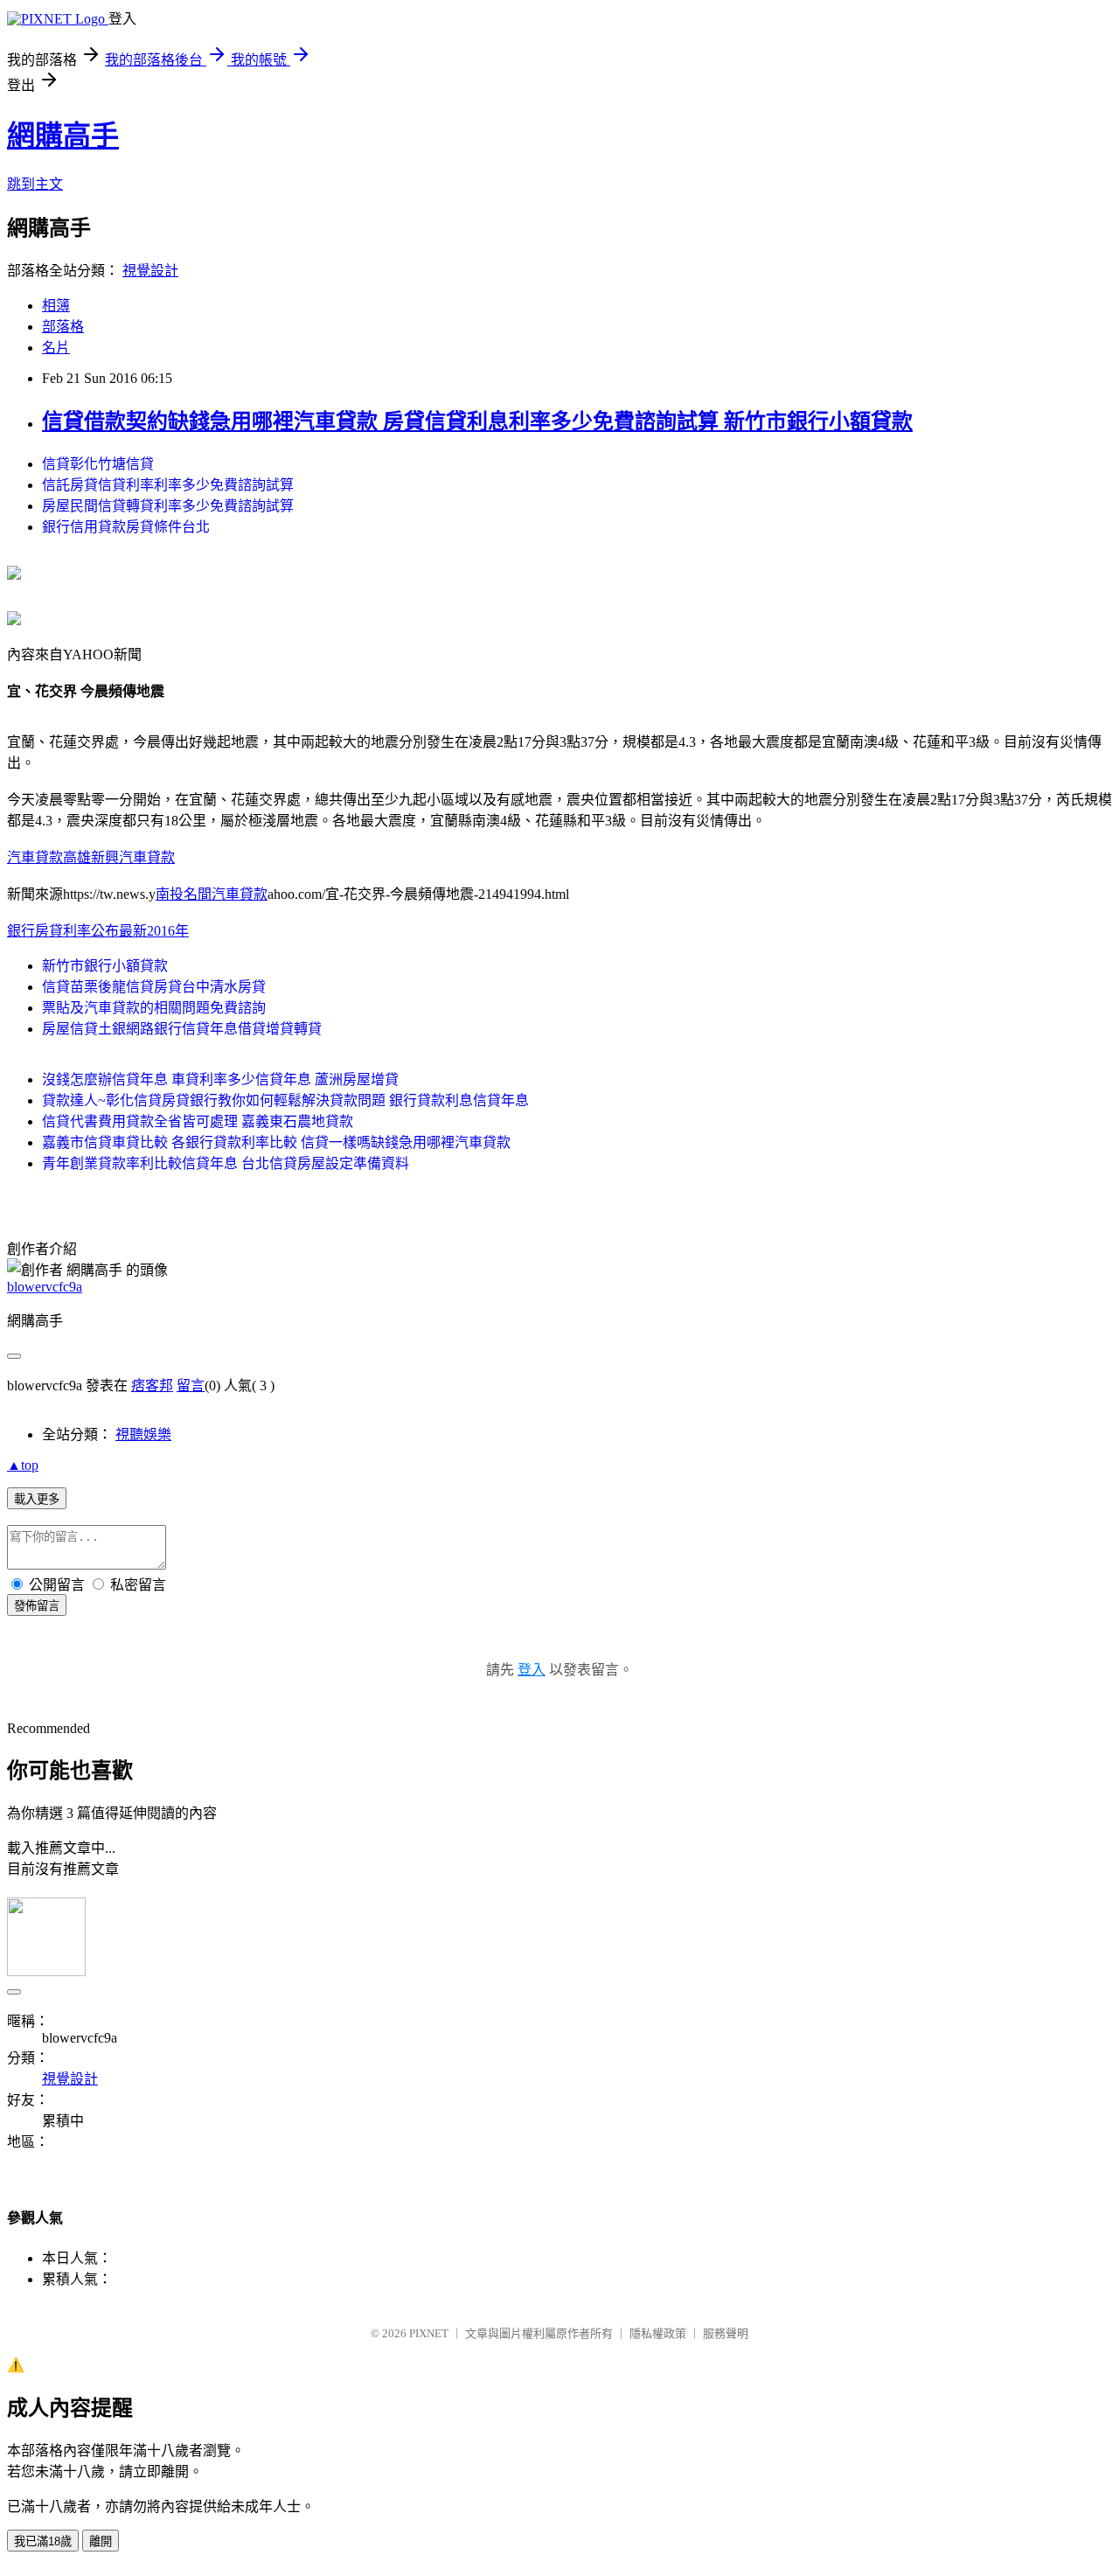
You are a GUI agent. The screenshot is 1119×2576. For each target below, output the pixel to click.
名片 (56, 348)
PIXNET (429, 2333)
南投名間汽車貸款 (212, 894)
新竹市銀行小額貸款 (105, 966)
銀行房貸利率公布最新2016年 (98, 931)
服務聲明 (726, 2333)
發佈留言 (37, 1606)
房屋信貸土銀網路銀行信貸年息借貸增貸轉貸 (182, 1029)
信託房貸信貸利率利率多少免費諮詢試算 (168, 485)
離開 (101, 2541)
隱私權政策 (658, 2333)
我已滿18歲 (43, 2541)
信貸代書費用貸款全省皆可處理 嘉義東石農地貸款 (198, 1121)
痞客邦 (152, 1385)
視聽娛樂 (143, 1434)
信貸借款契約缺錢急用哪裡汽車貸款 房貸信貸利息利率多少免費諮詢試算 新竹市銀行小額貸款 (477, 421)
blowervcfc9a (45, 1287)
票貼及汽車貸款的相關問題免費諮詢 (154, 1008)
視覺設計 (150, 271)
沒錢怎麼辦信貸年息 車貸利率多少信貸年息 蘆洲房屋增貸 (220, 1079)
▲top (23, 1465)
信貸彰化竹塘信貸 (98, 464)
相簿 (56, 306)
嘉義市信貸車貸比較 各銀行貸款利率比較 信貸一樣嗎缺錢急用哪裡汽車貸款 (276, 1142)
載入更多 (37, 1499)
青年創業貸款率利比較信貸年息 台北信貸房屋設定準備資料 (226, 1163)
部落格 (63, 327)
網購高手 (63, 136)
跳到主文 (35, 184)
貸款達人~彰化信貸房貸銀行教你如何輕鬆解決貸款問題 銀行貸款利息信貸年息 (285, 1100)
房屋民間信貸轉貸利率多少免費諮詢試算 (168, 506)
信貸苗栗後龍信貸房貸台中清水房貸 (154, 987)
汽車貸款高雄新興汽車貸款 (91, 857)
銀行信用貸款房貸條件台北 (126, 527)
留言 (191, 1385)
